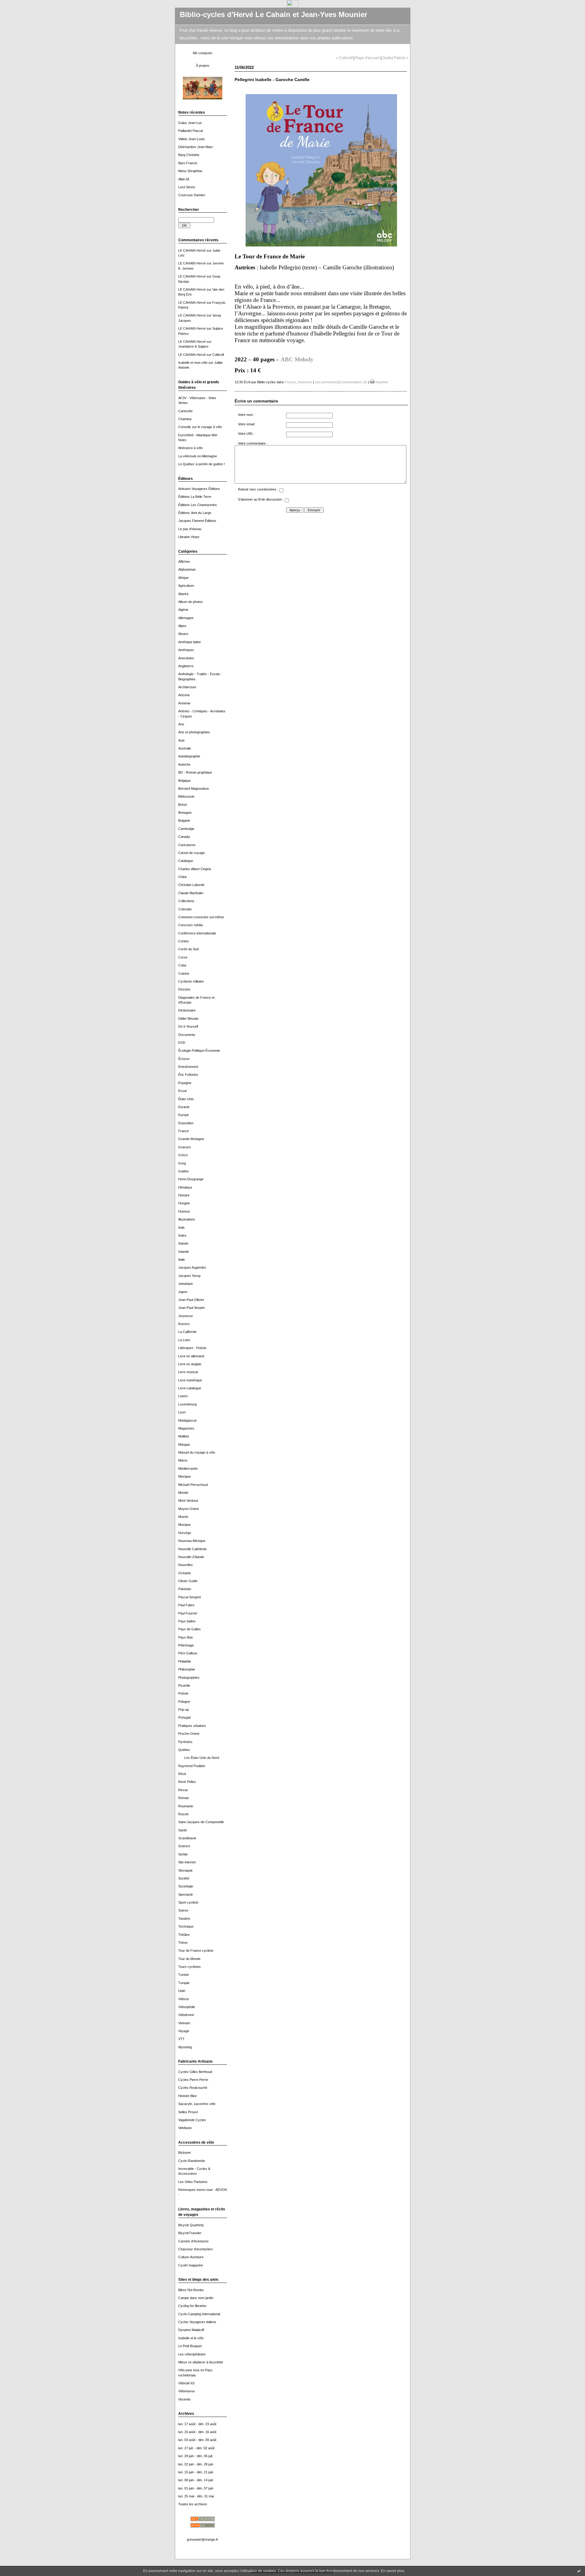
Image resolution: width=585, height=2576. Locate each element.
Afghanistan (187, 569)
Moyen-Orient (188, 1509)
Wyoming (185, 2047)
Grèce (183, 1155)
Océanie (184, 1573)
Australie (185, 748)
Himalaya (185, 1187)
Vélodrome (186, 2015)
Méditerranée (188, 1469)
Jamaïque (186, 1284)
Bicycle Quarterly (191, 2225)
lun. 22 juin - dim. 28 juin (196, 2464)
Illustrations (187, 1219)
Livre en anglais (190, 1364)
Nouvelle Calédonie (192, 1549)
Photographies (189, 1678)
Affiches (184, 562)
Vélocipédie (187, 2007)
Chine (183, 877)
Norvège (185, 1533)
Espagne (185, 1083)
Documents (187, 1035)
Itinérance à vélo (190, 448)
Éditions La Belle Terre (195, 497)
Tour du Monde (189, 1959)
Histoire (184, 1195)
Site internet (187, 1862)
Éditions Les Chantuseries (198, 505)
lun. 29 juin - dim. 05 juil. (196, 2456)
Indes (182, 1235)
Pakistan (185, 1589)
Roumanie (186, 1806)
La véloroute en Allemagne (198, 456)
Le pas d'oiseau (190, 529)
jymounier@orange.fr (203, 2539)
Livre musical (188, 1372)
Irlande (183, 1243)
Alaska (183, 594)
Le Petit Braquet (190, 2346)
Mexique (184, 1476)
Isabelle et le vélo (191, 2338)
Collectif (218, 355)
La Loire (184, 1340)
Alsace (183, 634)
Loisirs (183, 1396)
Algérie (183, 610)
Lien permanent (326, 382)
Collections (186, 901)
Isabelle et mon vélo (193, 363)
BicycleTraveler (190, 2233)
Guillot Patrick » (395, 58)
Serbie (183, 1854)
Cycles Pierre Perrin (193, 2080)
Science (184, 1846)
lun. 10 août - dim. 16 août (197, 2432)
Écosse (184, 1059)
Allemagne (186, 618)
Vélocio (184, 1999)
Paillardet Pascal (190, 131)
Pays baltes (187, 1621)
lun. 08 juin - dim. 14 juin (196, 2480)
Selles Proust (188, 2112)
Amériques (186, 650)
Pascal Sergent (190, 1597)
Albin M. (184, 179)
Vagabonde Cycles (192, 2120)
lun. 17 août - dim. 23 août (197, 2424)
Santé (183, 1830)
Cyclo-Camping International (199, 2314)
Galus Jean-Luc (190, 123)
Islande (184, 1252)
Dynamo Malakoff (191, 2330)
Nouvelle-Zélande (191, 1557)
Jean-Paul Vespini (191, 1308)
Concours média (190, 925)
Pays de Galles (190, 1629)
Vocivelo (184, 2399)
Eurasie (184, 1107)
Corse (183, 957)
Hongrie (184, 1203)
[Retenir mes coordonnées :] (281, 491)
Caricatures (187, 845)
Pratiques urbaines (192, 1726)
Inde (181, 1228)
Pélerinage (186, 1645)
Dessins (184, 989)
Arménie (184, 703)
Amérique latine (190, 642)
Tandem (184, 1919)
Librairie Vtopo (189, 537)
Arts (181, 724)
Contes (184, 941)
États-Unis (186, 1099)
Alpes (182, 626)
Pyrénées (185, 1742)
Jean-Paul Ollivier (191, 1300)
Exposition (186, 1123)
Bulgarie (184, 820)
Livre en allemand (191, 1356)
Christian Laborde (191, 885)
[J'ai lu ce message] (579, 2571)
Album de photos (191, 602)
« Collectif (344, 58)
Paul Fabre (186, 1605)
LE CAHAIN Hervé (192, 250)
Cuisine (184, 973)
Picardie (184, 1685)
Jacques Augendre (192, 1267)
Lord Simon (187, 187)
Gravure (184, 1147)
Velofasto (185, 2128)
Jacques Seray (190, 1276)
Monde (183, 1493)
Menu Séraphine (190, 171)
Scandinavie (187, 1838)
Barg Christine (189, 155)
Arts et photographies (194, 732)
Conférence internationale (197, 933)
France (184, 1131)
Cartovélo (185, 411)
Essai (182, 1091)
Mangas (184, 1444)
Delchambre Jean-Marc (196, 147)
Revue (183, 1790)
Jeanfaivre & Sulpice (193, 346)
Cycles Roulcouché (193, 2088)
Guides (184, 1171)
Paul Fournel (188, 1613)
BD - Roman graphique (195, 772)
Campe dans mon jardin (196, 2298)
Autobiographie (189, 756)
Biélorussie (186, 796)
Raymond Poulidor (192, 1766)
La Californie (187, 1332)
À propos (203, 66)
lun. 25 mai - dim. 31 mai (196, 2496)
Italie (182, 1260)
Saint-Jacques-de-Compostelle (201, 1822)
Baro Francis (188, 163)
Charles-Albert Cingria (195, 869)
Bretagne (185, 813)
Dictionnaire (187, 1010)
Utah (182, 1991)
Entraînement (188, 1067)
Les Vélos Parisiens (193, 2182)
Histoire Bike (188, 2096)
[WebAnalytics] (293, 6)
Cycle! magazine (191, 2265)
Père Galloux (188, 1653)
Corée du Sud (188, 949)
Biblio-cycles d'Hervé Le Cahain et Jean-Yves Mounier (273, 15)
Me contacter (203, 53)
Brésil (182, 805)
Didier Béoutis (188, 1019)
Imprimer (381, 382)
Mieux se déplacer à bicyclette (201, 2362)
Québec (184, 1750)
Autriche (184, 764)
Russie (183, 1814)
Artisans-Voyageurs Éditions (199, 489)
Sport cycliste (188, 1902)
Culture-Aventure (191, 2257)
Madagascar (188, 1420)
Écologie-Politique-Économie (199, 1051)
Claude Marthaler (191, 893)
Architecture (187, 687)
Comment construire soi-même (201, 917)
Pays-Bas (186, 1637)
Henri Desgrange (191, 1179)
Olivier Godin (188, 1581)
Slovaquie (185, 1870)
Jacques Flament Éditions (197, 521)
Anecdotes (186, 658)
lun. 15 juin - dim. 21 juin (196, 2472)
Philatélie (185, 1661)
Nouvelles (186, 1565)
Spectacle (186, 1894)
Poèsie (183, 1693)
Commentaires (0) (354, 382)
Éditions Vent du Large (195, 513)
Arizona (184, 695)
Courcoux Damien (192, 195)
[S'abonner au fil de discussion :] (287, 501)
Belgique (184, 781)
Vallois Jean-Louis (191, 139)
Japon (183, 1292)
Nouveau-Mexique (192, 1541)
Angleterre (186, 666)
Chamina (185, 419)
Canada (184, 837)
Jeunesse (186, 1316)
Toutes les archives (193, 2504)
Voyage (184, 2031)
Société (184, 1878)
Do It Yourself (188, 1026)
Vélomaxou (186, 2391)
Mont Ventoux (188, 1501)
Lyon (182, 1412)
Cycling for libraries (192, 2306)
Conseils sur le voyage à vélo (200, 427)
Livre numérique (190, 1380)
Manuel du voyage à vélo (197, 1452)
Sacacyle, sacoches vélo (197, 2104)
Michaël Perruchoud (193, 1485)
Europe (184, 1115)
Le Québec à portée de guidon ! (202, 464)
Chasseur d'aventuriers (196, 2249)
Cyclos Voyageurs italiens (197, 2322)
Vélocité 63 (186, 2383)
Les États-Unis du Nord (202, 1758)
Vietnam (184, 2023)
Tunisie (184, 1975)
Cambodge (186, 829)
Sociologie (186, 1886)
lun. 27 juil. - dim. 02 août (196, 2448)
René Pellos (187, 1782)
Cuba (182, 965)
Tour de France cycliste (196, 1951)
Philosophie (187, 1669)
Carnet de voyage (191, 853)
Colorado (185, 909)
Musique (184, 1525)
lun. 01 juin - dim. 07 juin (196, 2488)
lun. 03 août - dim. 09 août (197, 2440)
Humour (184, 1211)
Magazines (186, 1428)
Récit (182, 1774)
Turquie (184, 1983)
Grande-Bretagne (191, 1139)
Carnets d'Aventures (193, 2241)
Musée (183, 1517)
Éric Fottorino (188, 1075)
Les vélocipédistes (192, 2354)
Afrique (183, 578)
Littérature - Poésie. (193, 1348)
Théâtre (184, 1935)
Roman (184, 1798)
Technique (186, 1926)
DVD (182, 1043)
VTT (181, 2039)
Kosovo (184, 1324)
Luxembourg (188, 1404)
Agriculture (186, 586)
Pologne (184, 1702)
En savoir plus (393, 2571)
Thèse (183, 1943)
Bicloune (184, 2153)
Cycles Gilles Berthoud (195, 2072)
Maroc (183, 1460)
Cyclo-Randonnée (192, 2161)
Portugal (184, 1717)
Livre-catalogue (190, 1388)
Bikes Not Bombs (191, 2290)
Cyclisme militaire (191, 981)
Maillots (184, 1436)
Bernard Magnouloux (194, 788)
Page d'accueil (367, 58)
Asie (181, 740)
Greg (182, 1163)
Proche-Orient (189, 1734)
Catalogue (186, 861)
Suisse (183, 1910)
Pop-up (184, 1710)
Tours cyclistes (190, 1967)
